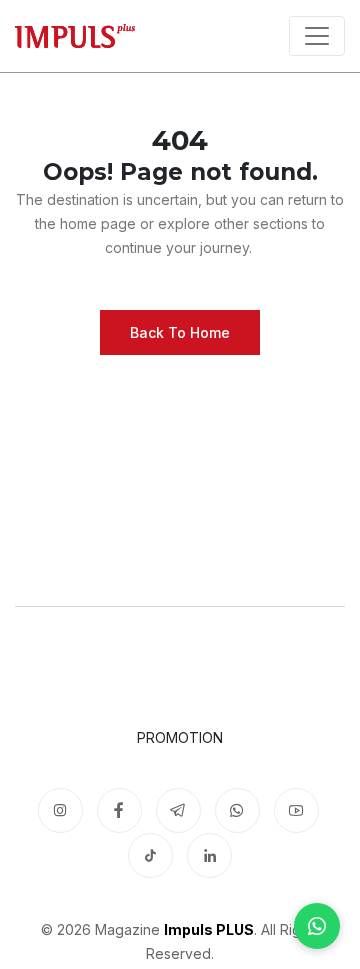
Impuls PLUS (209, 929)
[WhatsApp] (317, 926)
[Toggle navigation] (317, 36)
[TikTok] (150, 855)
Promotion (180, 737)
